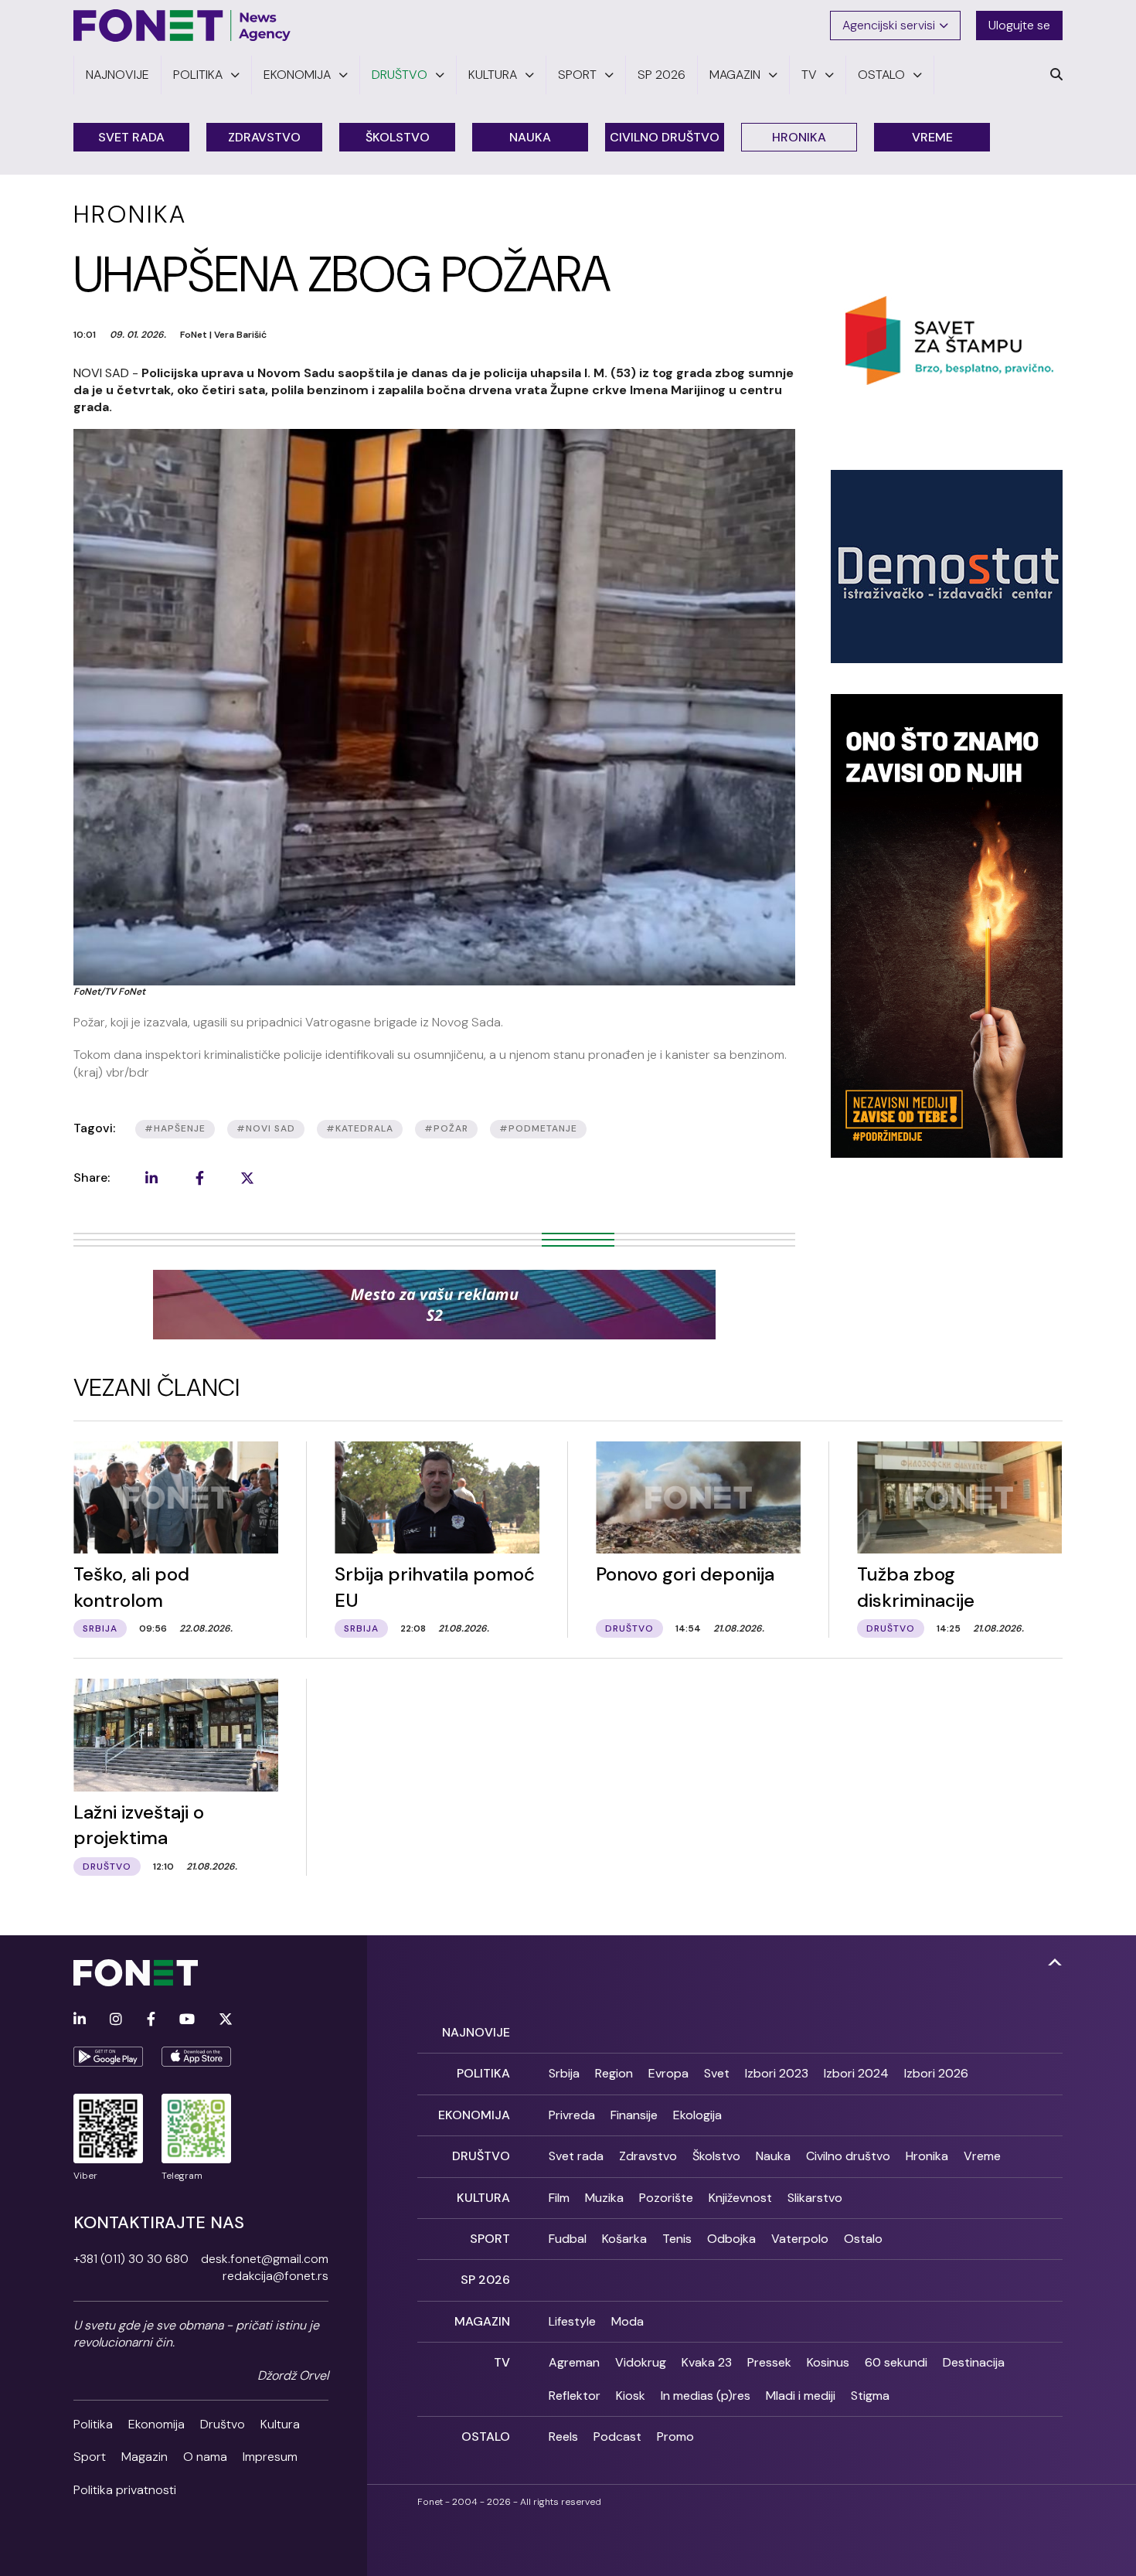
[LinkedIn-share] (151, 1178)
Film (559, 2198)
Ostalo (863, 2239)
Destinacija (974, 2362)
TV (502, 2362)
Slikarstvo (815, 2198)
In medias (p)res (706, 2396)
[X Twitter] (226, 2020)
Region (614, 2073)
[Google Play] (108, 2057)
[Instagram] (116, 2020)
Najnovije (476, 2032)
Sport (90, 2457)
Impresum (270, 2457)
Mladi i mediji (801, 2396)
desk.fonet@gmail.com (265, 2259)
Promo (675, 2436)
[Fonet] (182, 26)
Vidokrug (641, 2362)
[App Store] (196, 2057)
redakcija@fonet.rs (275, 2276)
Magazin (145, 2457)
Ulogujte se (1019, 25)
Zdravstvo (264, 137)
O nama (205, 2457)
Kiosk (631, 2396)
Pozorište (666, 2198)
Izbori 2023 (777, 2073)
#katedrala (360, 1128)
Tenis (677, 2239)
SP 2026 (485, 2280)
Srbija (564, 2073)
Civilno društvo (665, 137)
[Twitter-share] (247, 1178)
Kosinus (828, 2362)
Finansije (634, 2115)
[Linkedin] (80, 2020)
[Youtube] (187, 2020)
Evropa (668, 2073)
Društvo (223, 2424)
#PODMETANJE (538, 1128)
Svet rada (131, 137)
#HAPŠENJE (175, 1128)
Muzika (604, 2198)
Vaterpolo (800, 2239)
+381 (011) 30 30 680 (131, 2259)
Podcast (617, 2436)
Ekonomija (156, 2424)
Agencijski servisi (889, 25)
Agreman (574, 2362)
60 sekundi (896, 2362)
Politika (93, 2424)
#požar (446, 1128)
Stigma (870, 2396)
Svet (717, 2073)
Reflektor (575, 2396)
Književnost (740, 2198)
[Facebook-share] (199, 1178)
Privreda (572, 2115)
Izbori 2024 (856, 2073)
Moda (628, 2321)
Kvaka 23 (707, 2362)
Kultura (280, 2424)
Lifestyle (572, 2321)
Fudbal (568, 2239)
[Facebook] (151, 2020)
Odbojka (731, 2239)
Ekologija (697, 2115)
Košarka (624, 2239)
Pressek (769, 2362)
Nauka (530, 137)
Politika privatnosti (125, 2490)
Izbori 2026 (936, 2073)
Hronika (799, 137)
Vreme (932, 137)
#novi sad (266, 1128)
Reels (563, 2436)
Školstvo (398, 137)
